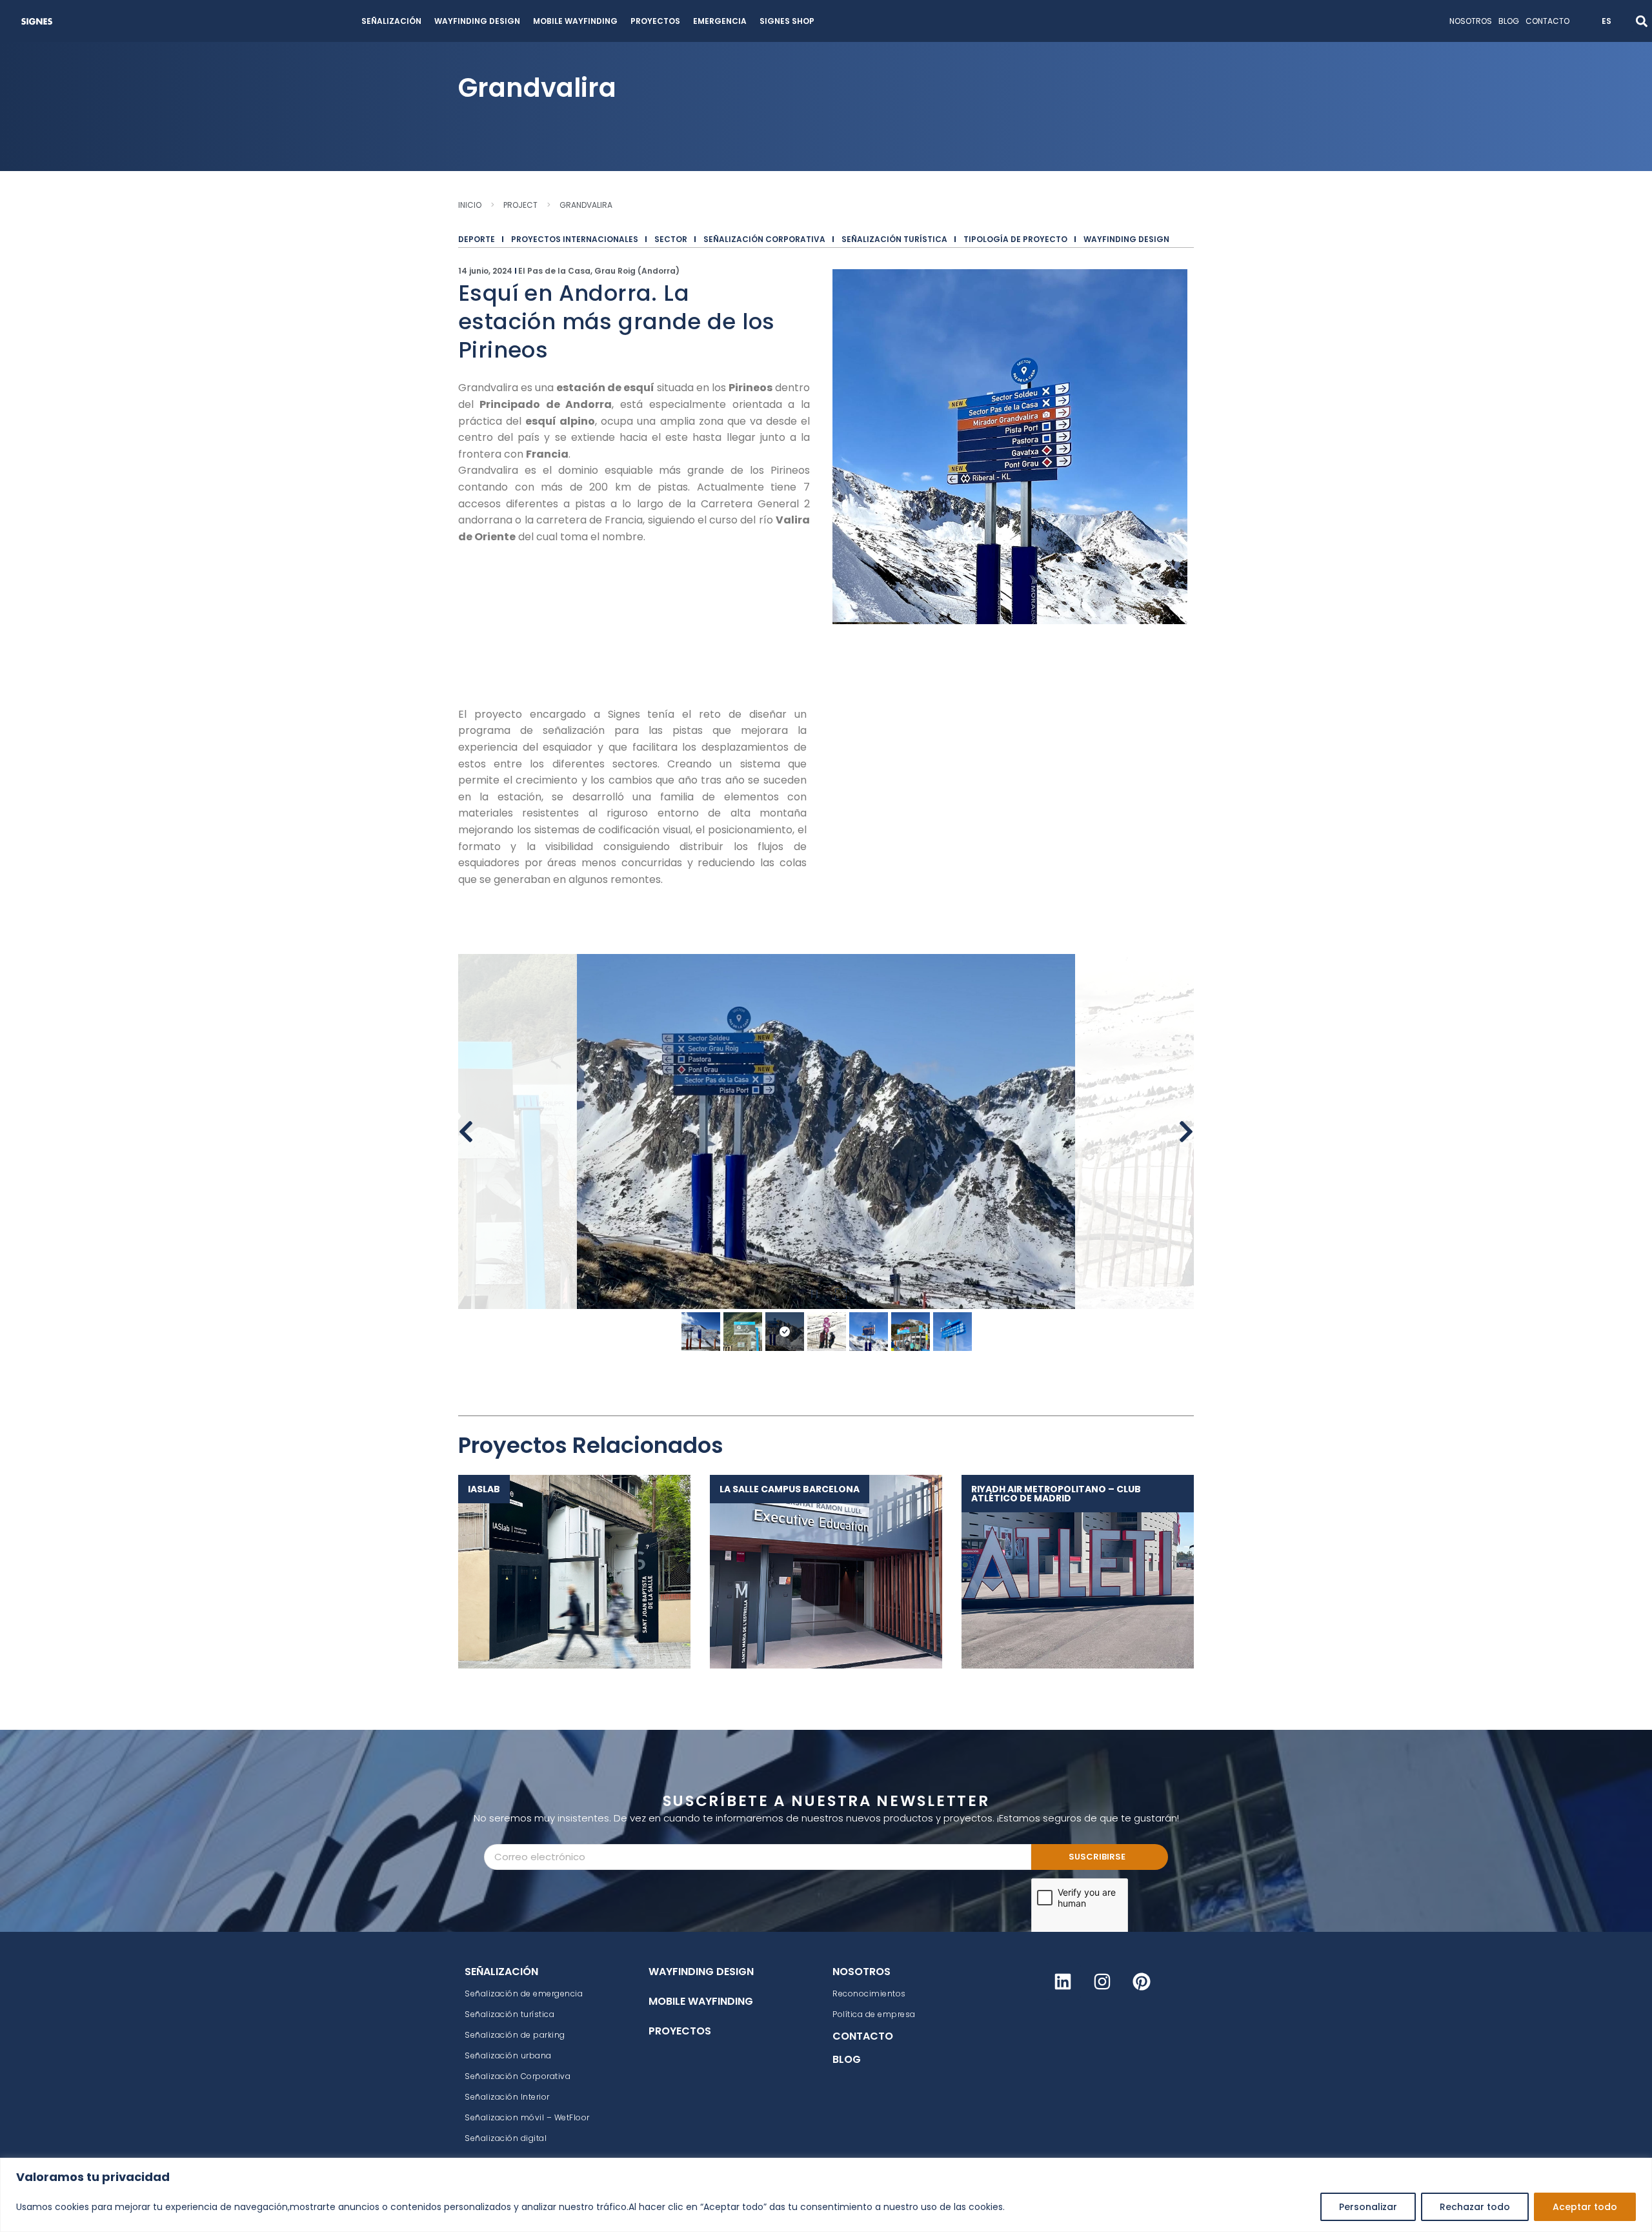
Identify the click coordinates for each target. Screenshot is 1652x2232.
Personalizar (1368, 2207)
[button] (1641, 21)
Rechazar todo (1475, 2207)
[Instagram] (1102, 1982)
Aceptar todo (1585, 2207)
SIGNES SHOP (787, 21)
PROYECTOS (655, 21)
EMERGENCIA (720, 21)
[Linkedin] (1063, 1982)
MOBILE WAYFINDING (575, 21)
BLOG (1509, 21)
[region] (826, 2195)
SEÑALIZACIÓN (391, 21)
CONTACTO (1547, 21)
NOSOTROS (1471, 21)
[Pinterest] (1142, 1982)
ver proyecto (568, 1571)
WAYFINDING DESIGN (477, 21)
